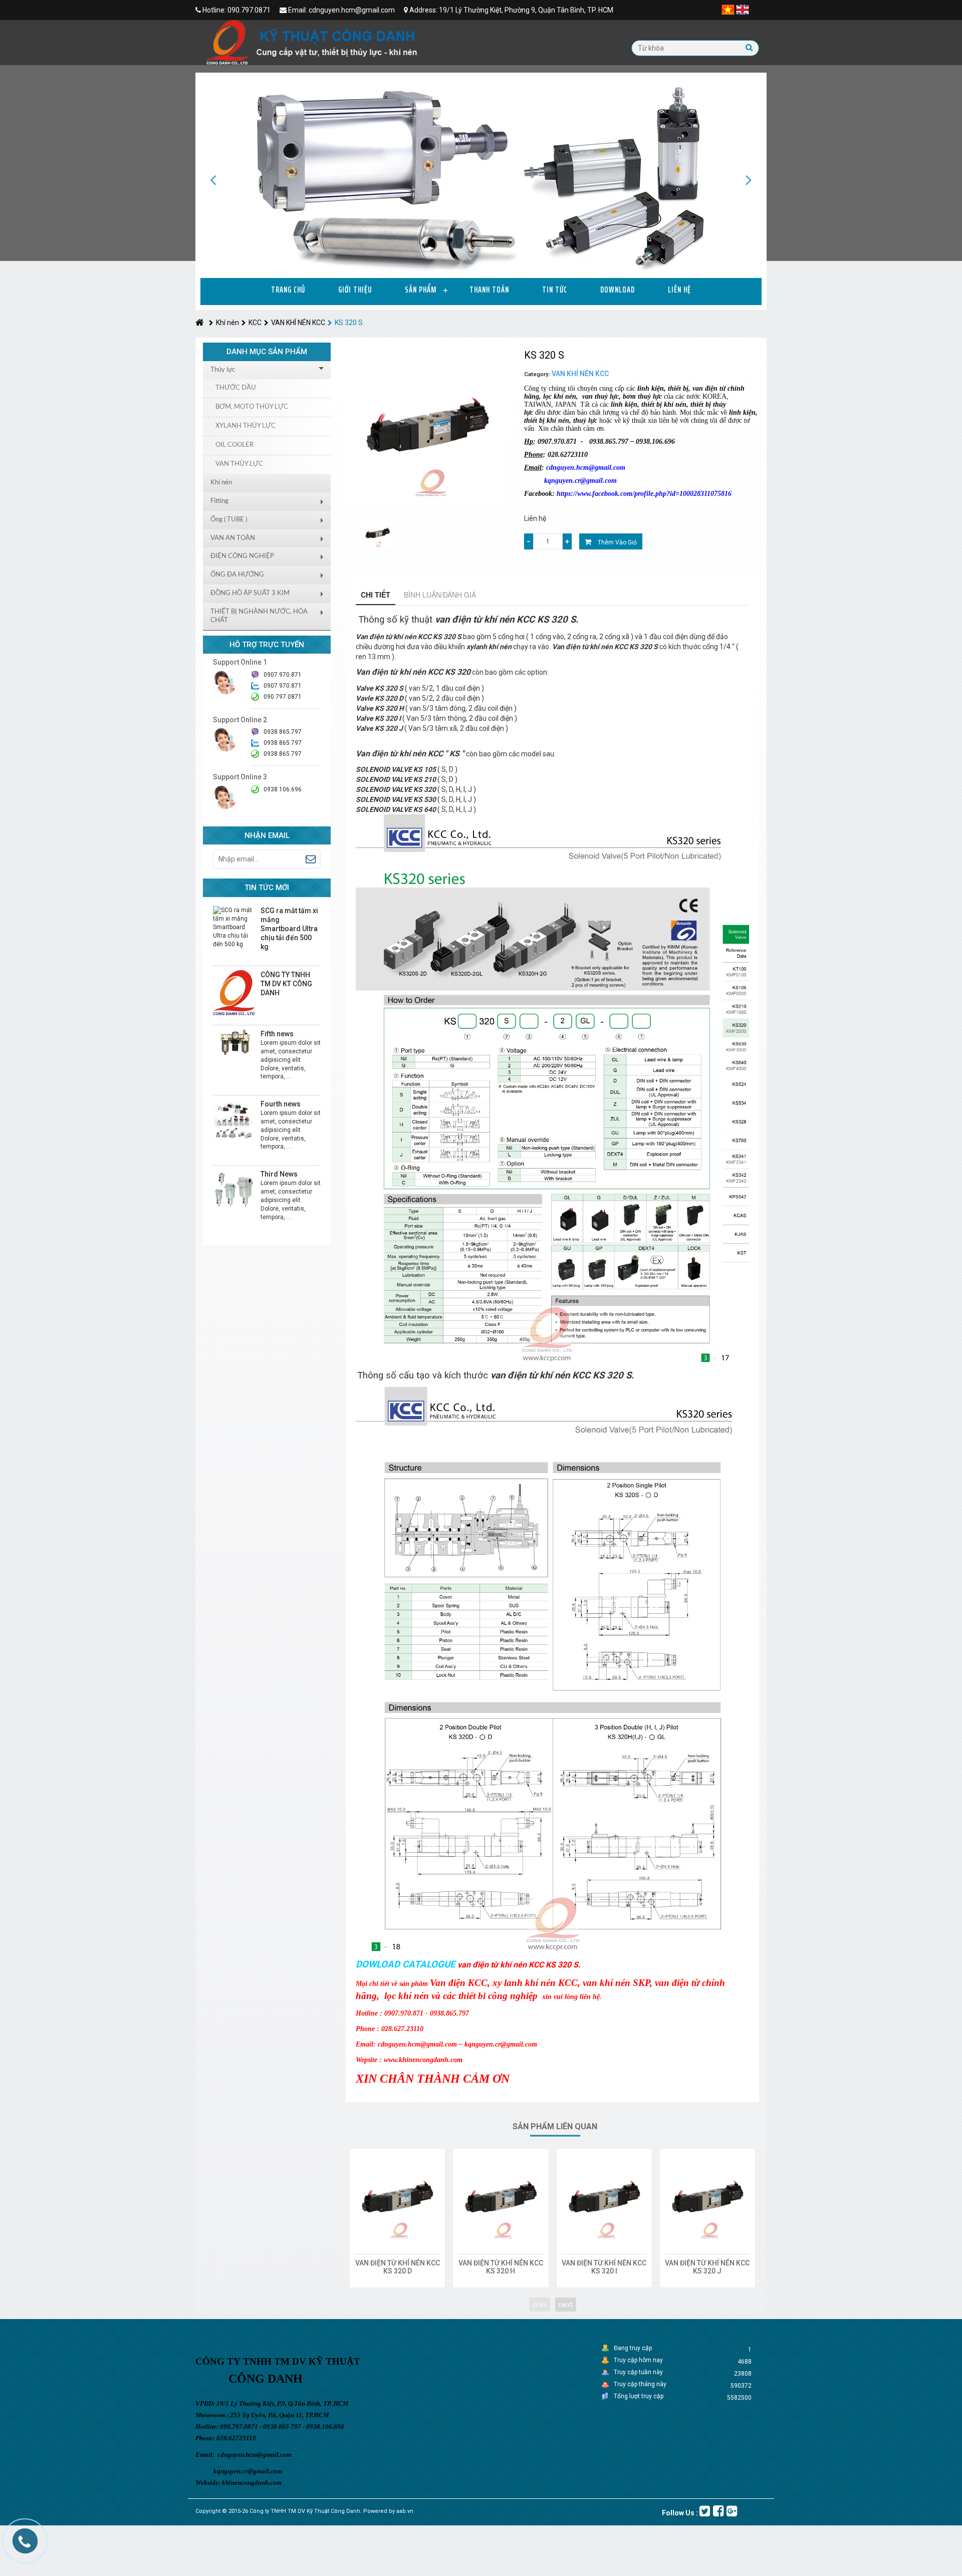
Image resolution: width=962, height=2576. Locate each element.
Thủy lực (223, 370)
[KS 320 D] (397, 2196)
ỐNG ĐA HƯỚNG (237, 575)
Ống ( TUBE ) (229, 520)
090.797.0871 (283, 697)
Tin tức (555, 290)
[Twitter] (705, 2511)
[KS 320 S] (378, 533)
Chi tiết (376, 595)
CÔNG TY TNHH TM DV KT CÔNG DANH (286, 984)
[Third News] (234, 1190)
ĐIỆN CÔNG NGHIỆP (242, 556)
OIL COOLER (234, 445)
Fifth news (277, 1034)
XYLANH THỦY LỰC (246, 426)
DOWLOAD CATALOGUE (405, 1964)
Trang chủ (288, 290)
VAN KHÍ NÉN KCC (298, 323)
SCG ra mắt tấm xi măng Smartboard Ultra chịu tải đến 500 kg (289, 929)
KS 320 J (707, 2271)
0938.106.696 (283, 789)
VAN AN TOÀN (233, 538)
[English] (743, 9)
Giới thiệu (355, 290)
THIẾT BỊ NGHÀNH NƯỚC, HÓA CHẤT (259, 616)
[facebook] (718, 2511)
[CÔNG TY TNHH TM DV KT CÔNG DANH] (234, 993)
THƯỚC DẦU (236, 388)
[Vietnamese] (728, 9)
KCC (255, 323)
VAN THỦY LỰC (239, 464)
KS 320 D (398, 2271)
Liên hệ (679, 290)
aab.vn (405, 2511)
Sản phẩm (421, 290)
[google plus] (732, 2511)
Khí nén (227, 323)
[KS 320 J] (707, 2196)
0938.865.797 (283, 754)
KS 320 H (501, 2271)
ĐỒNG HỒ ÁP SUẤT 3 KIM (250, 593)
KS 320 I (604, 2271)
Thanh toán (489, 290)
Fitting (219, 501)
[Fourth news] (234, 1120)
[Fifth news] (234, 1043)
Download (618, 290)
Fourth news (281, 1104)
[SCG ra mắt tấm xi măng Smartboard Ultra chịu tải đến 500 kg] (234, 927)
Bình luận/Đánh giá (440, 595)
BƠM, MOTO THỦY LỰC (252, 407)
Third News (279, 1174)
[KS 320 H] (501, 2196)
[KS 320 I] (604, 2196)
